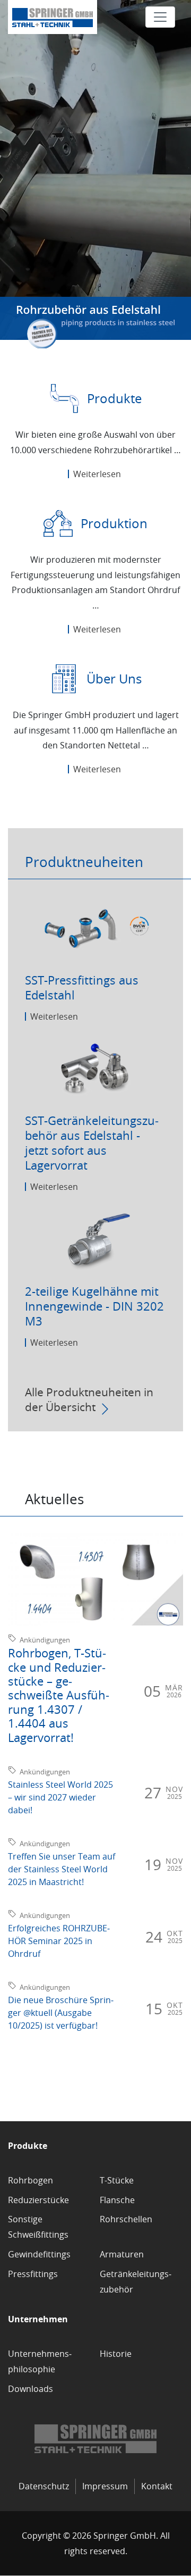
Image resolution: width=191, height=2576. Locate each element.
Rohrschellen (126, 2219)
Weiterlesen (97, 474)
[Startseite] (53, 17)
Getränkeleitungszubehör (136, 2282)
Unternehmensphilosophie (40, 2361)
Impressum (105, 2486)
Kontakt (157, 2486)
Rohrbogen (31, 2180)
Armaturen (122, 2254)
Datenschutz (44, 2486)
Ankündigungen (45, 1640)
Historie (116, 2354)
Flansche (117, 2200)
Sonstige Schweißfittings (38, 2227)
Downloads (31, 2389)
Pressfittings (33, 2274)
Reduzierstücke (38, 2200)
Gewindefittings (39, 2254)
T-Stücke (117, 2180)
